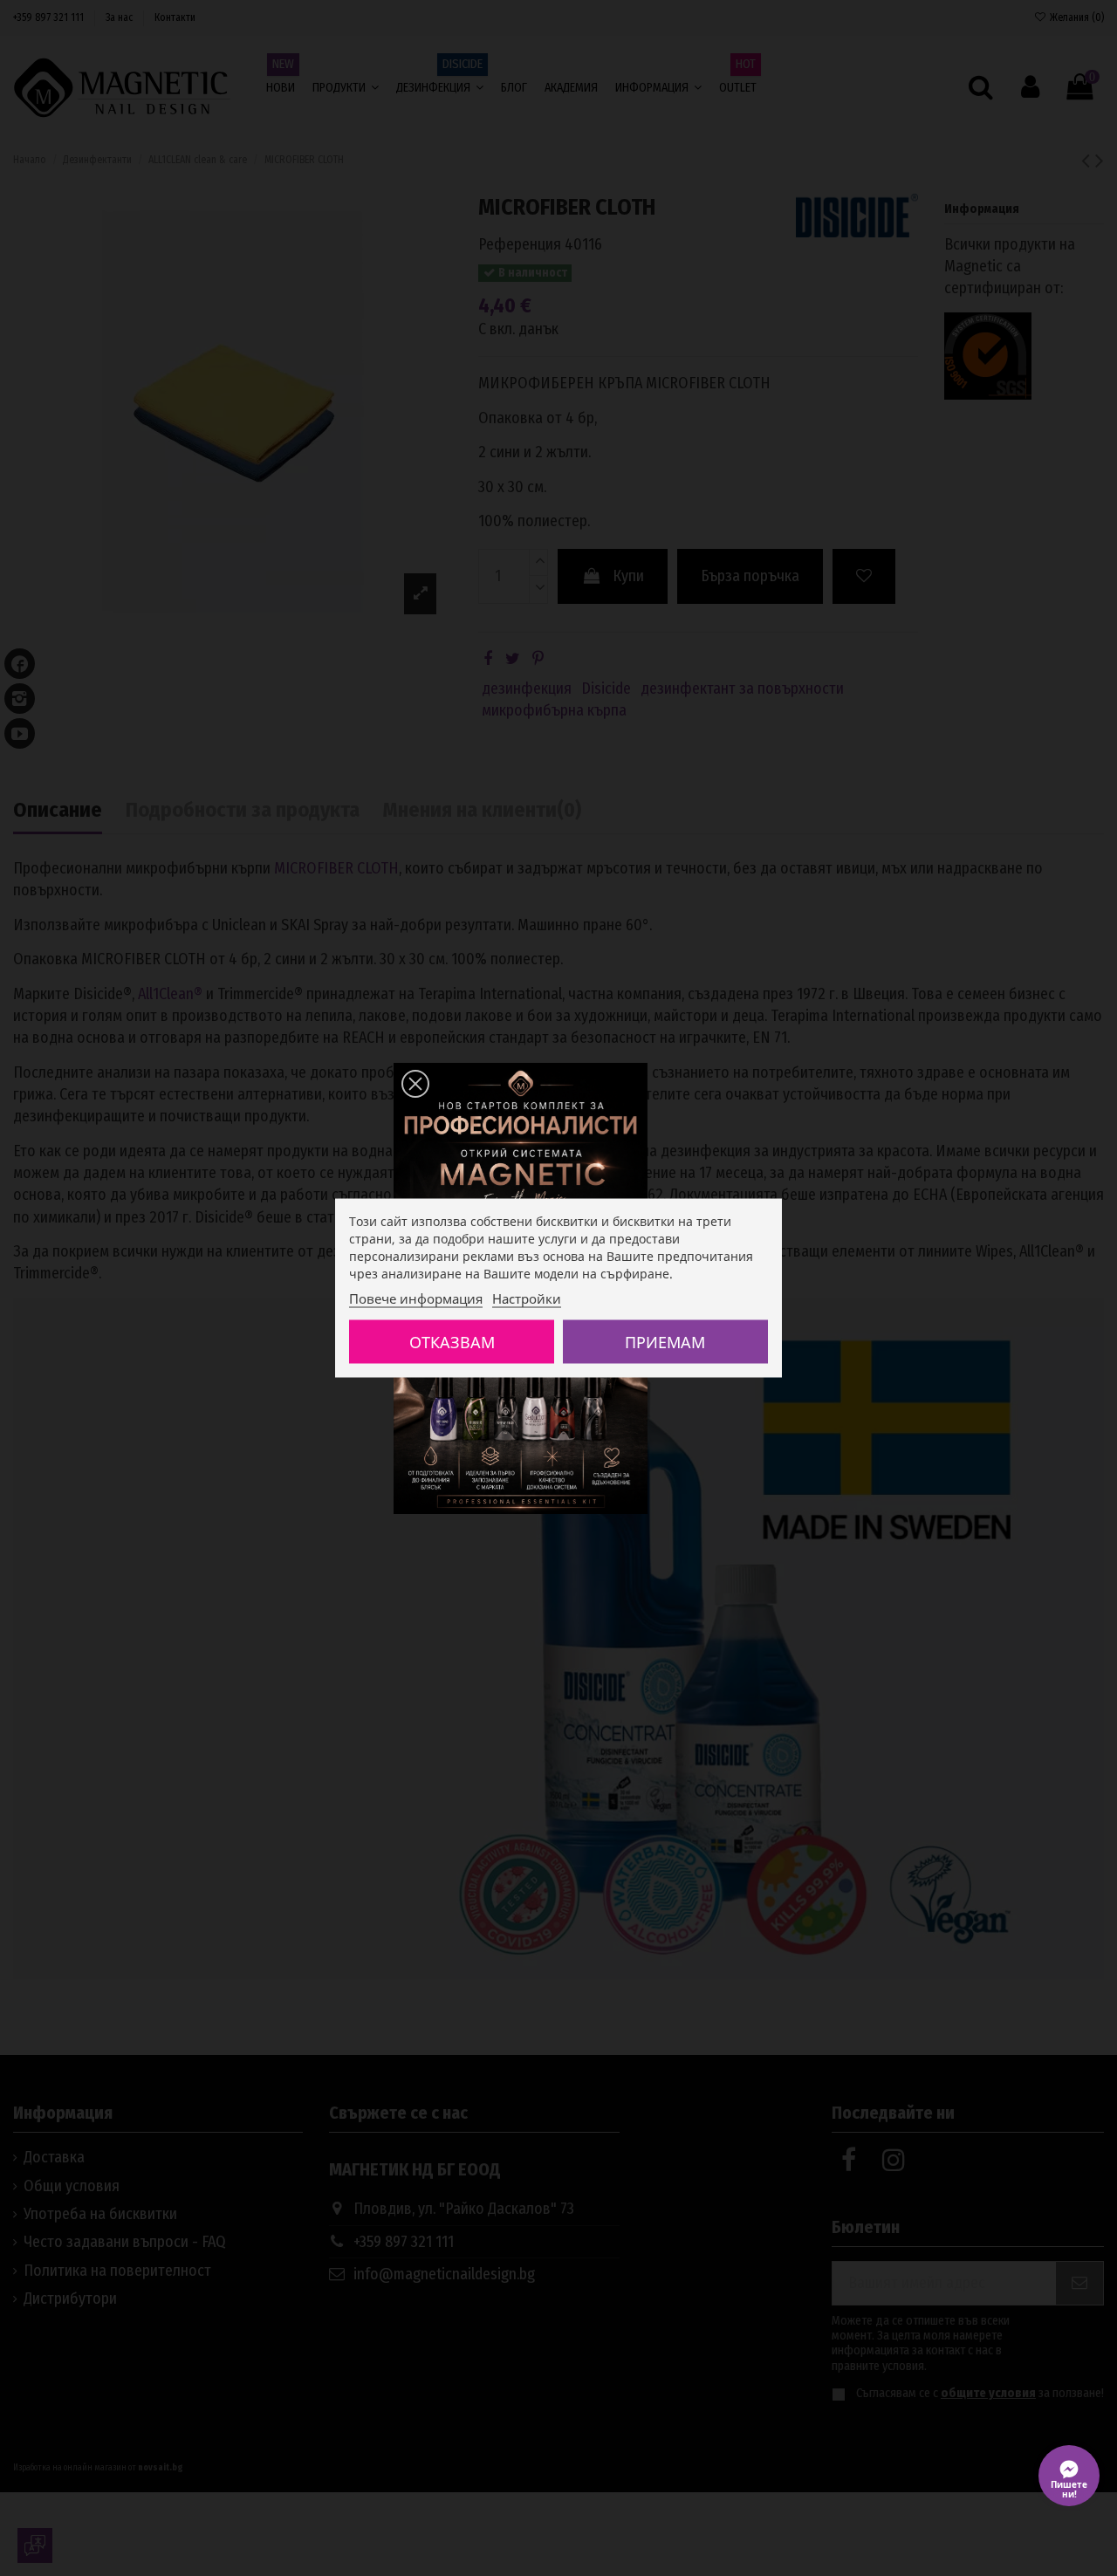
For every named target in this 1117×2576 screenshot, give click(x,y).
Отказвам (452, 1342)
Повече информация (416, 1298)
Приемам (665, 1342)
